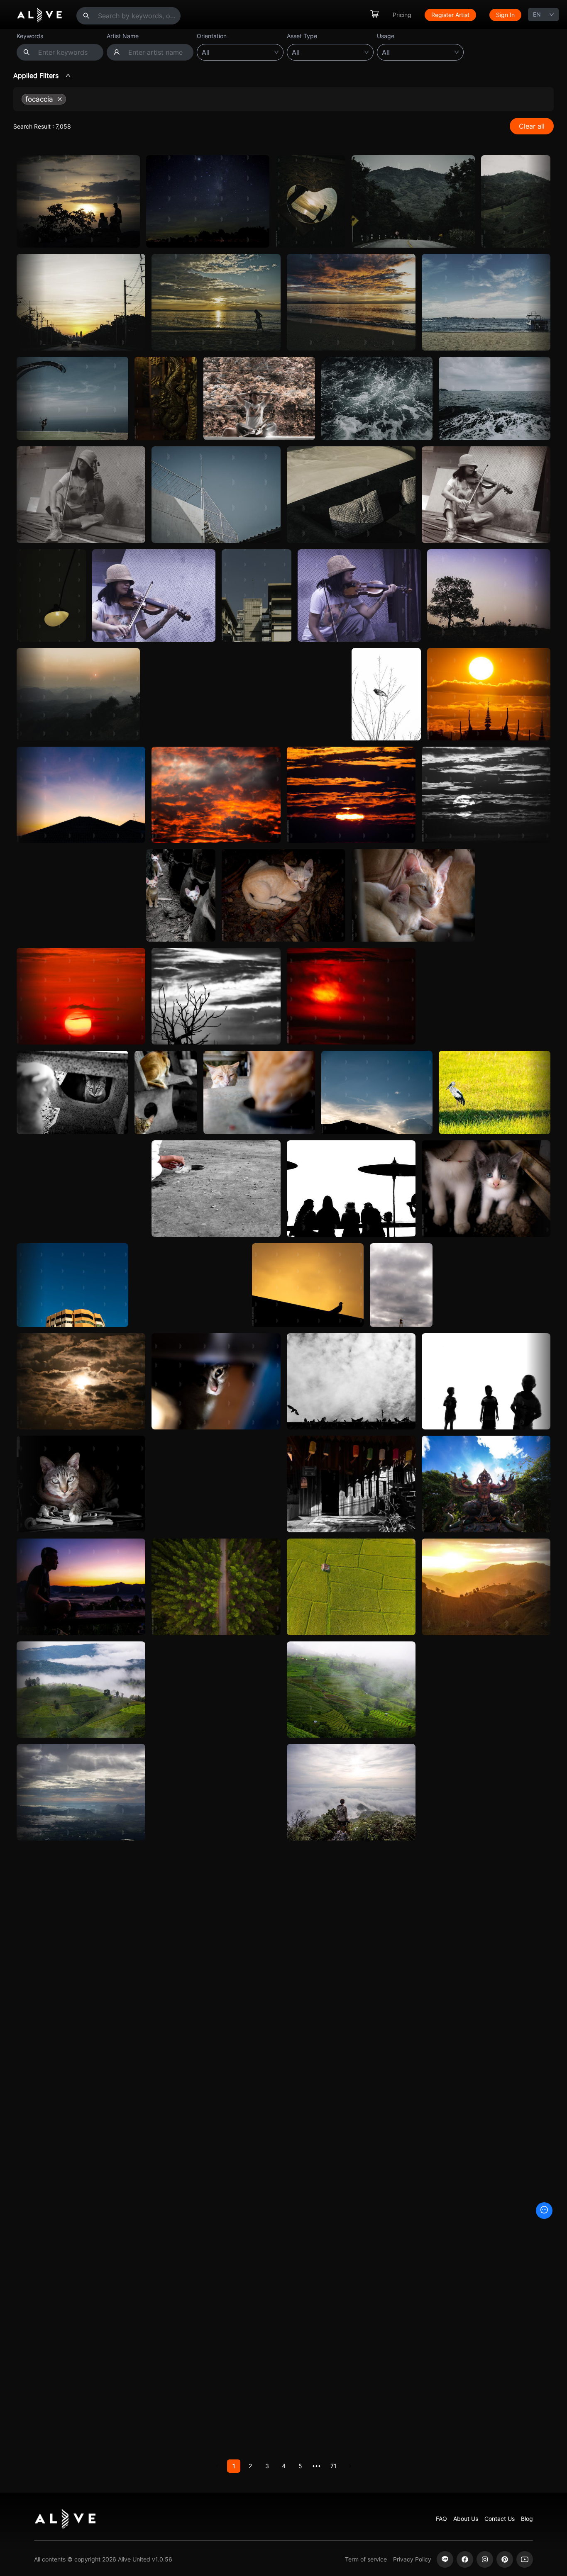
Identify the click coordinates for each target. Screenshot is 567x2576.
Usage (386, 36)
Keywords (30, 36)
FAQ (441, 2519)
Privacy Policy (412, 2559)
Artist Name (123, 36)
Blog (527, 2519)
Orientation (212, 36)
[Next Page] (350, 2466)
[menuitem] (374, 15)
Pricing (402, 15)
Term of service (366, 2559)
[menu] (445, 15)
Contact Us (500, 2519)
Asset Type (302, 36)
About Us (466, 2519)
